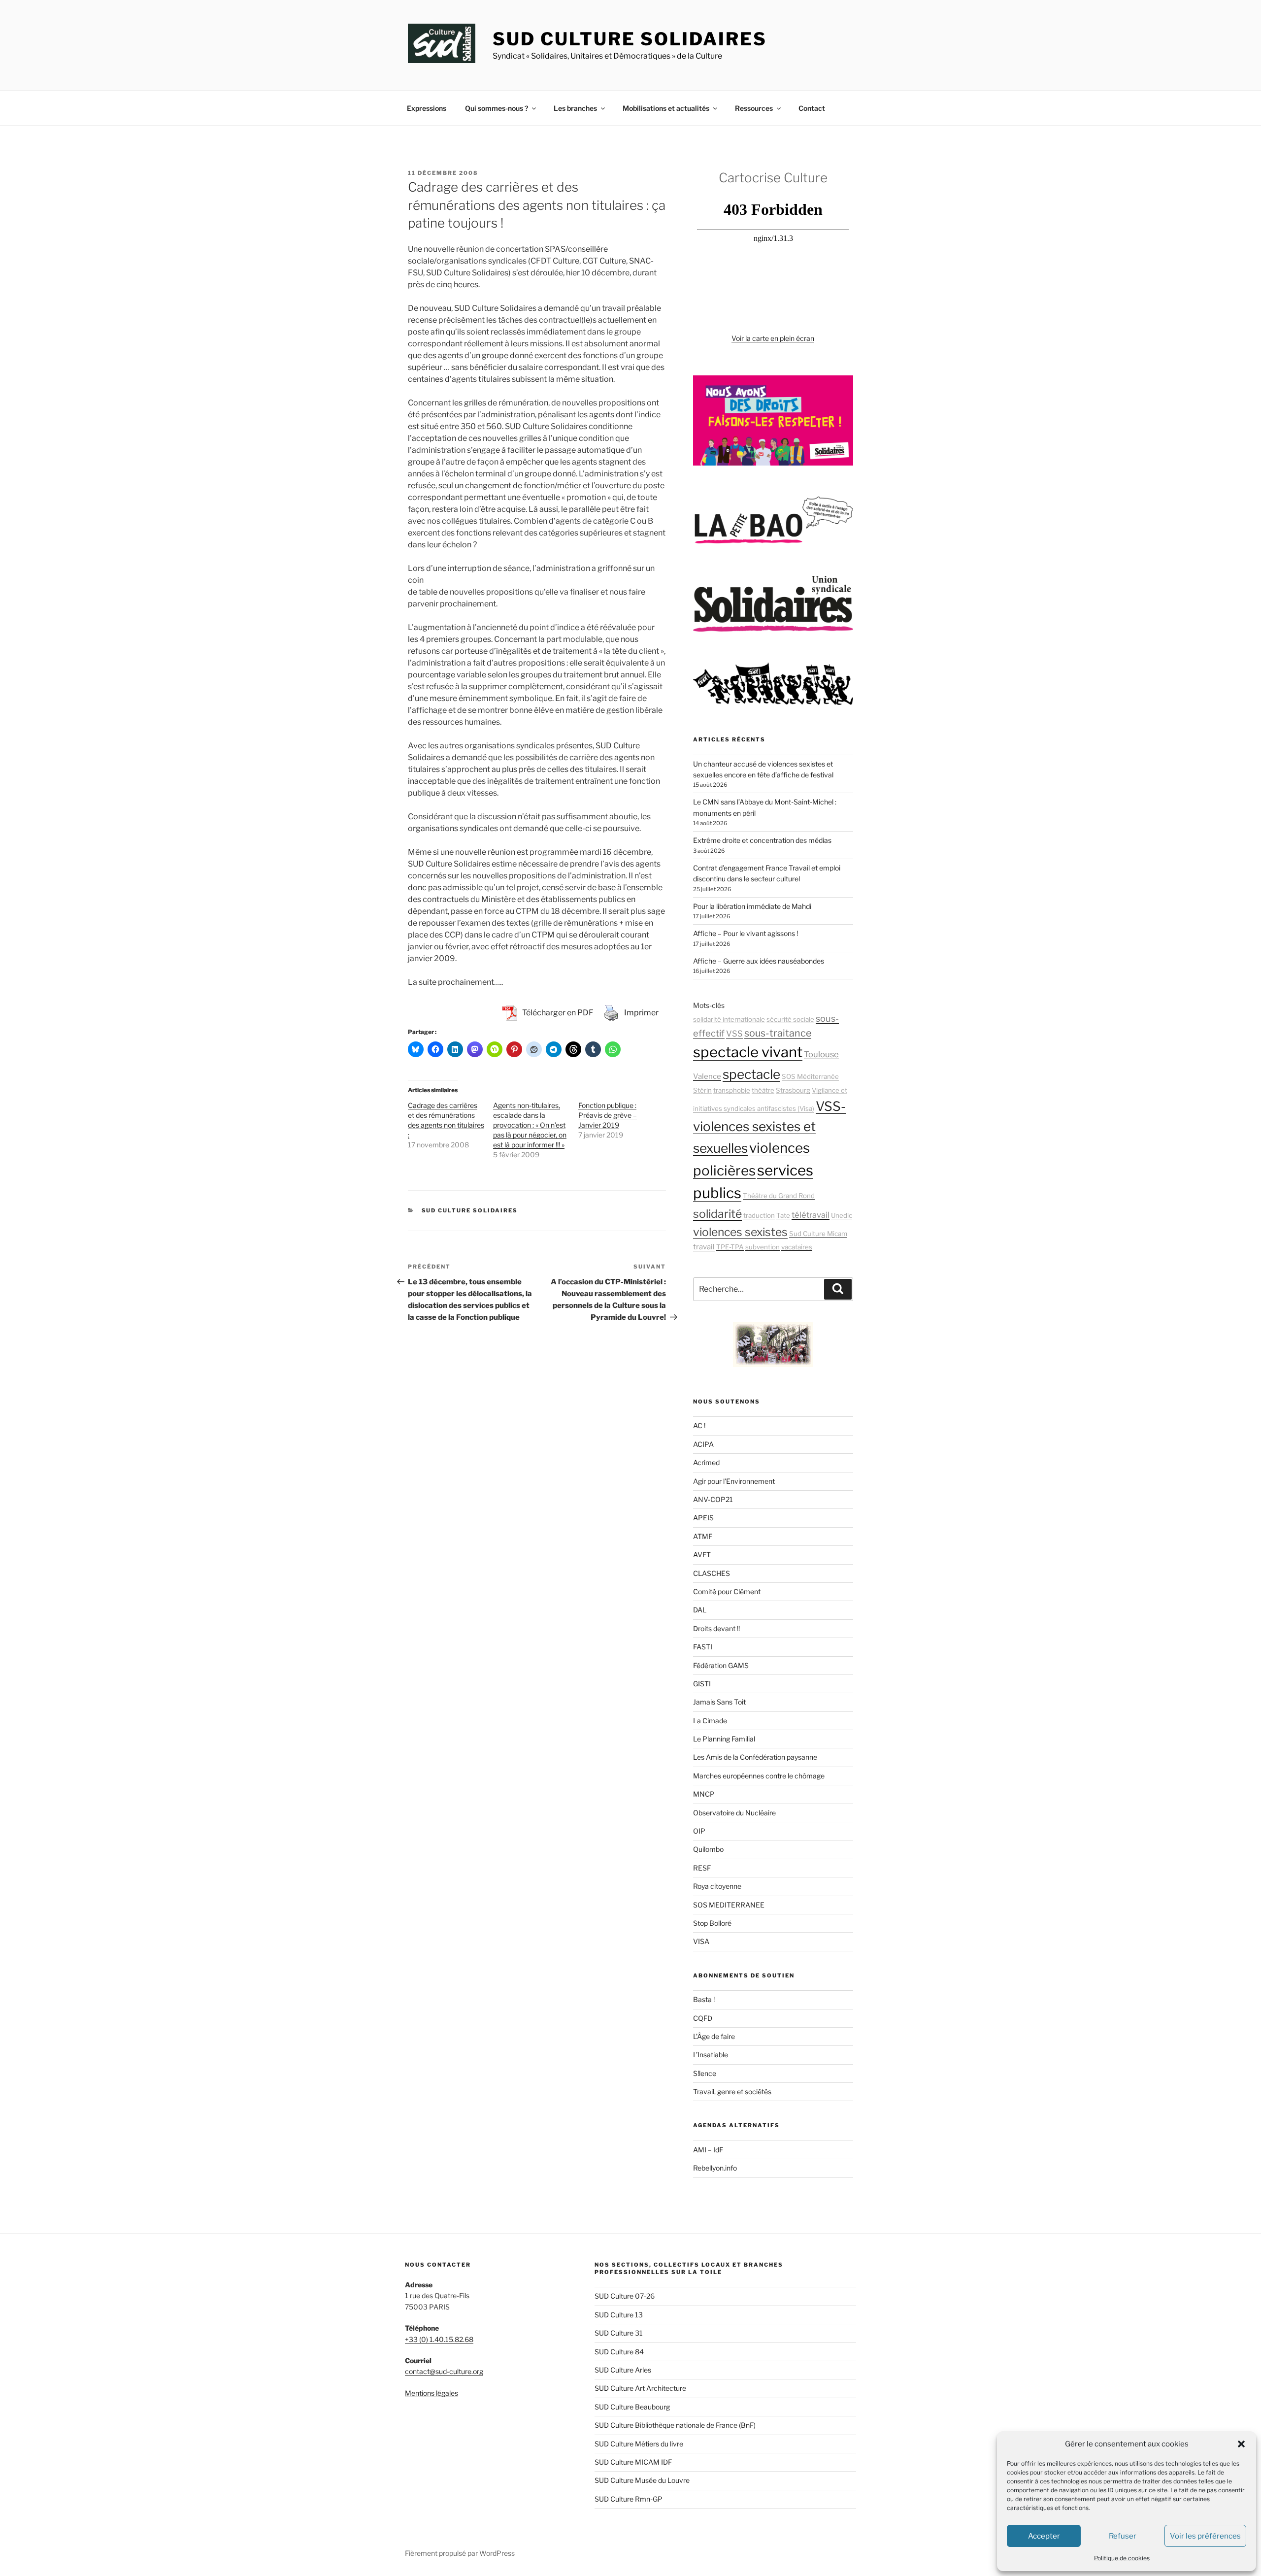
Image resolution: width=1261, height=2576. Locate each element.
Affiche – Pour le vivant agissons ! (746, 933)
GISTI (702, 1684)
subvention (763, 1247)
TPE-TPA (730, 1247)
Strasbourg (793, 1090)
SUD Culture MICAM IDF (633, 2462)
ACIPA (703, 1444)
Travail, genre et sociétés (732, 2091)
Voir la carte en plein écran (773, 338)
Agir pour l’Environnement (734, 1481)
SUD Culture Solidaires (630, 39)
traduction (759, 1215)
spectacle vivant (748, 1052)
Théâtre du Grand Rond (779, 1196)
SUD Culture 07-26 (625, 2296)
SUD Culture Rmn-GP (629, 2499)
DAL (700, 1610)
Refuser (1123, 2536)
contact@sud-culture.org (444, 2371)
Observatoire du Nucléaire (734, 1813)
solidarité (717, 1214)
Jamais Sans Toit (719, 1702)
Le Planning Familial (724, 1739)
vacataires (797, 1247)
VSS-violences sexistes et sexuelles (769, 1127)
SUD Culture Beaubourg (632, 2407)
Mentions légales (431, 2393)
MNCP (704, 1794)
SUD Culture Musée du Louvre (642, 2480)
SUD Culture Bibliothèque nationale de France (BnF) (675, 2425)
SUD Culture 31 (619, 2333)
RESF (702, 1868)
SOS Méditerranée (810, 1076)
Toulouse (821, 1054)
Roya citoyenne (717, 1886)
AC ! (699, 1425)
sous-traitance (778, 1033)
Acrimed (706, 1462)
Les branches (575, 108)
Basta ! (704, 1999)
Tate (783, 1215)
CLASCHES (712, 1573)
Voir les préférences (1205, 2536)
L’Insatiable (711, 2055)
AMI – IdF (708, 2150)
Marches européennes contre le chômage (759, 1776)
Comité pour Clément (727, 1591)
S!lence (705, 2073)
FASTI (703, 1647)
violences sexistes (740, 1232)
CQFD (703, 2018)
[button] (1241, 2444)
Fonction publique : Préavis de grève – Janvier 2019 (608, 1115)
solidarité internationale (729, 1019)
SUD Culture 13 (619, 2315)
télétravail (811, 1215)
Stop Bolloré (712, 1923)
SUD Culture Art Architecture (640, 2388)
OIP (699, 1831)
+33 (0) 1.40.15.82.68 (439, 2339)
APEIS (703, 1518)
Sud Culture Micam (818, 1234)
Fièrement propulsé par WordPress (460, 2553)
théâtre (763, 1090)
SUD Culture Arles (623, 2370)
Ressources (754, 108)
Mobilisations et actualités (666, 108)
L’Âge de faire (714, 2036)
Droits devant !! (716, 1628)
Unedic (842, 1215)
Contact (812, 108)
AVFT (702, 1555)
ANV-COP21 (713, 1499)
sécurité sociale (790, 1019)
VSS (734, 1034)
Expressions (427, 108)
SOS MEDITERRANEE (729, 1905)
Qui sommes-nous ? (497, 108)
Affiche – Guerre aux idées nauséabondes (759, 961)
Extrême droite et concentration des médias (762, 840)
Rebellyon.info (715, 2168)
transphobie (732, 1090)
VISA (701, 1941)
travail (704, 1247)
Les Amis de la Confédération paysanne (755, 1757)
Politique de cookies (1122, 2558)
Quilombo (708, 1849)
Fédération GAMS (721, 1665)
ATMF (703, 1536)
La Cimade (710, 1721)
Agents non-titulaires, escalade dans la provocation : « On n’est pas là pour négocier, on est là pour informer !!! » (530, 1125)
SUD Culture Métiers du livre (639, 2444)
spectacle (751, 1074)
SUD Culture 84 (619, 2352)
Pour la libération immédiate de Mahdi (752, 906)
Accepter (1044, 2536)
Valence (707, 1076)
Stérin (702, 1090)
